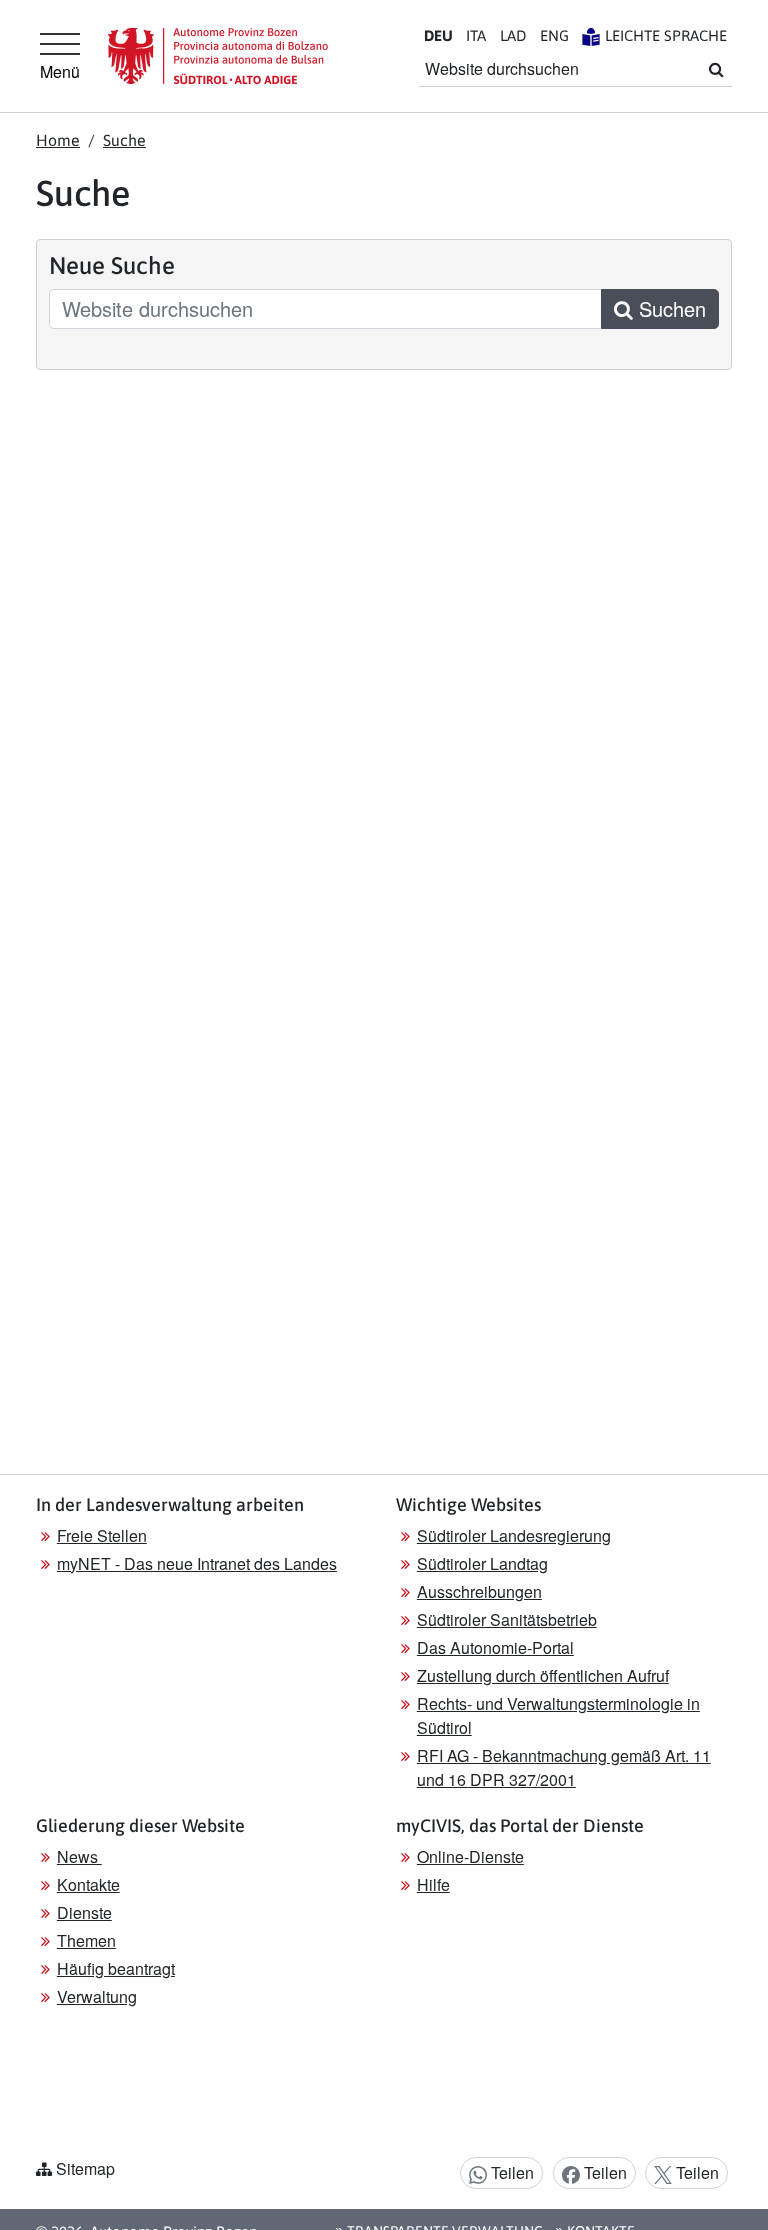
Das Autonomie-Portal (495, 1647)
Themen (86, 1940)
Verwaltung (97, 1996)
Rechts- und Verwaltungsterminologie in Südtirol (558, 1715)
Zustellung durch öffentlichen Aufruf (543, 1675)
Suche (124, 140)
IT (476, 35)
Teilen (510, 2172)
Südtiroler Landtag (482, 1563)
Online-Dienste (470, 1856)
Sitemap (85, 2168)
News (79, 1856)
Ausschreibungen (479, 1591)
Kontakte (88, 1884)
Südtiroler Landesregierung (514, 1535)
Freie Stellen (102, 1535)
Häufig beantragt (116, 1968)
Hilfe (433, 1884)
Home (58, 140)
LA (513, 35)
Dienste (84, 1912)
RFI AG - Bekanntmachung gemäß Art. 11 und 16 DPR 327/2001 (564, 1767)
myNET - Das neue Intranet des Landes (197, 1563)
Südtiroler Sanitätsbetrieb (507, 1619)
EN (554, 35)
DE (438, 35)
